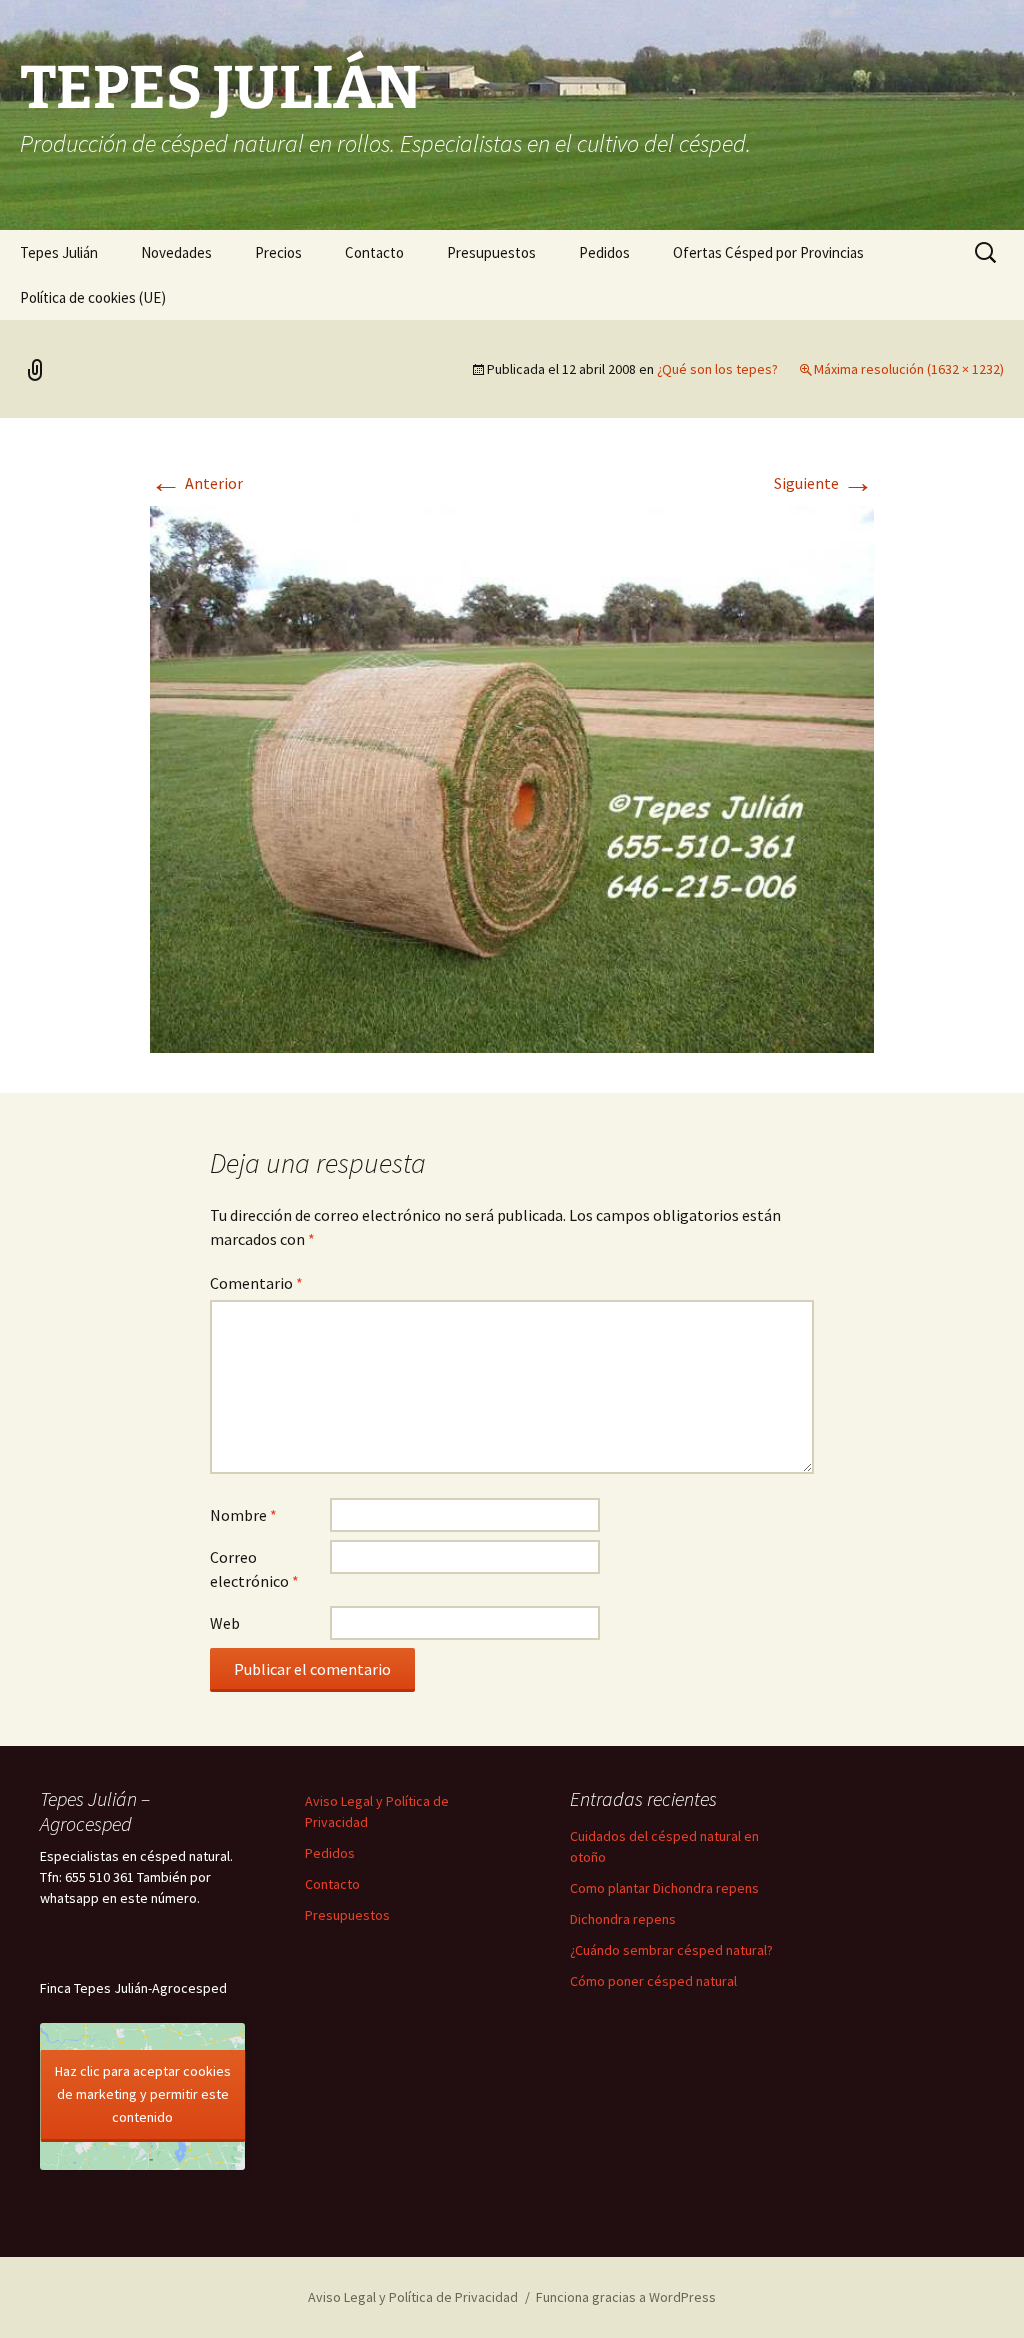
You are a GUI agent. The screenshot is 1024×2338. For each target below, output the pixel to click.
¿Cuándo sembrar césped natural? (671, 1950)
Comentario (256, 1283)
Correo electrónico (254, 1569)
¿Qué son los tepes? (717, 369)
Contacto (374, 252)
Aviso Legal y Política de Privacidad (413, 2297)
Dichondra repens (623, 1919)
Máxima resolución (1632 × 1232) (909, 369)
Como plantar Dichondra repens (664, 1888)
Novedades (176, 252)
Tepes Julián (59, 252)
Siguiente (824, 483)
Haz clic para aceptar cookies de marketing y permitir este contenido (143, 2094)
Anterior (196, 483)
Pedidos (604, 252)
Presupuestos (491, 252)
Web (225, 1623)
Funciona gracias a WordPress (626, 2297)
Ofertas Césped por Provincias (768, 252)
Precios (278, 252)
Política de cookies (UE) (93, 297)
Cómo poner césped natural (653, 1981)
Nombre (243, 1515)
